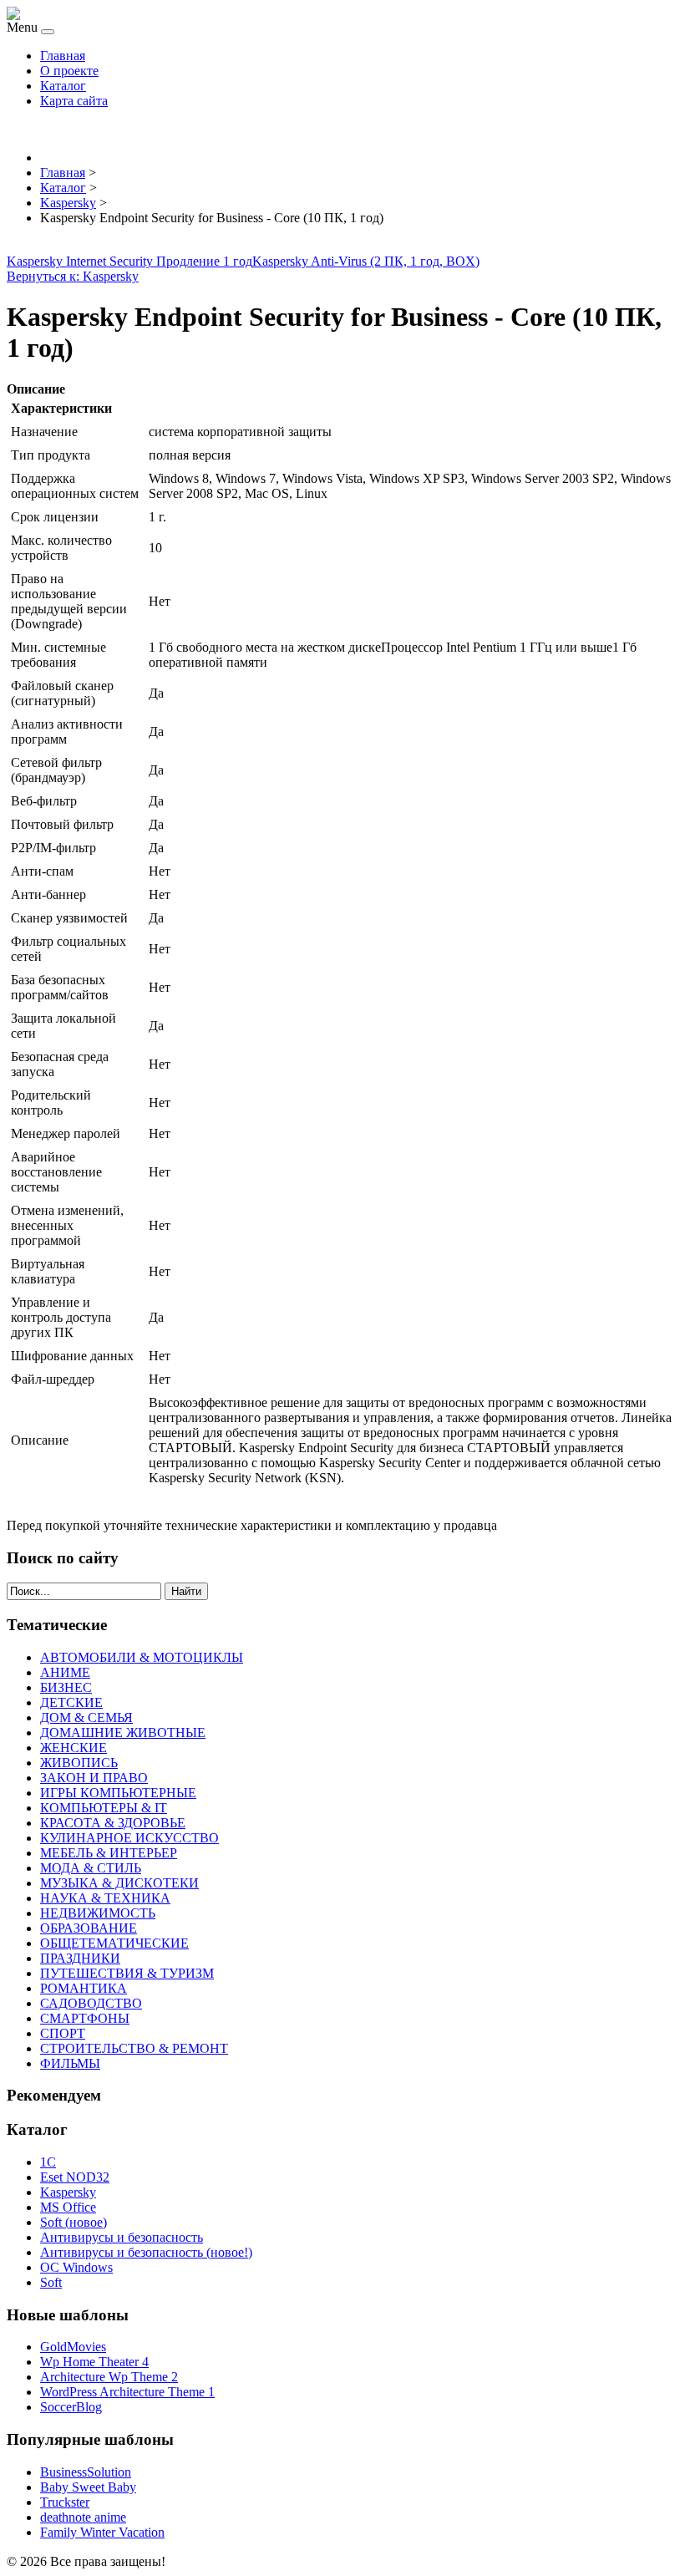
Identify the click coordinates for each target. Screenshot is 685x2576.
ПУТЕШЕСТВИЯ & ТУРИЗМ (127, 1973)
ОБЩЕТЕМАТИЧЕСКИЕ (114, 1943)
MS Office (68, 2207)
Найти (186, 1591)
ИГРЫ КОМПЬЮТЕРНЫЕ (118, 1793)
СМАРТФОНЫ (85, 2018)
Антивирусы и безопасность (122, 2237)
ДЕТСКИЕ (71, 1702)
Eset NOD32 (75, 2177)
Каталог (63, 86)
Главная (63, 56)
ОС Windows (76, 2267)
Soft (51, 2282)
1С (48, 2162)
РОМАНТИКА (84, 1988)
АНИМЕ (65, 1672)
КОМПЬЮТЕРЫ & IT (104, 1808)
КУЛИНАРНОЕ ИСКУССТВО (129, 1838)
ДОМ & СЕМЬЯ (86, 1717)
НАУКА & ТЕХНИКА (105, 1898)
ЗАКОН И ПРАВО (94, 1778)
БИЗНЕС (66, 1687)
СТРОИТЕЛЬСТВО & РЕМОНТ (134, 2048)
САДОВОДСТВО (91, 2003)
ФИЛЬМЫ (70, 2063)
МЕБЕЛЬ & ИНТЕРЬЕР (109, 1853)
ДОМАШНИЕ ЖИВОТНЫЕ (123, 1733)
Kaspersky (68, 2192)
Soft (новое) (74, 2222)
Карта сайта (74, 101)
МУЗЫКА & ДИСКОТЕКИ (119, 1883)
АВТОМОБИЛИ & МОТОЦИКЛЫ (142, 1657)
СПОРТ (63, 2033)
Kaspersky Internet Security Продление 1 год (129, 261)
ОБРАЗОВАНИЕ (89, 1928)
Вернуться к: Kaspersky (73, 276)
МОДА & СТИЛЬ (91, 1868)
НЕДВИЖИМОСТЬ (98, 1913)
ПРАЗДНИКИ (80, 1958)
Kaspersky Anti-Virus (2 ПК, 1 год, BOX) (366, 261)
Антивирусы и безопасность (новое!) (146, 2252)
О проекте (69, 71)
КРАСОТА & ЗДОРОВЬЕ (113, 1823)
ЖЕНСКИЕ (74, 1748)
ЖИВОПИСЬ (79, 1763)
